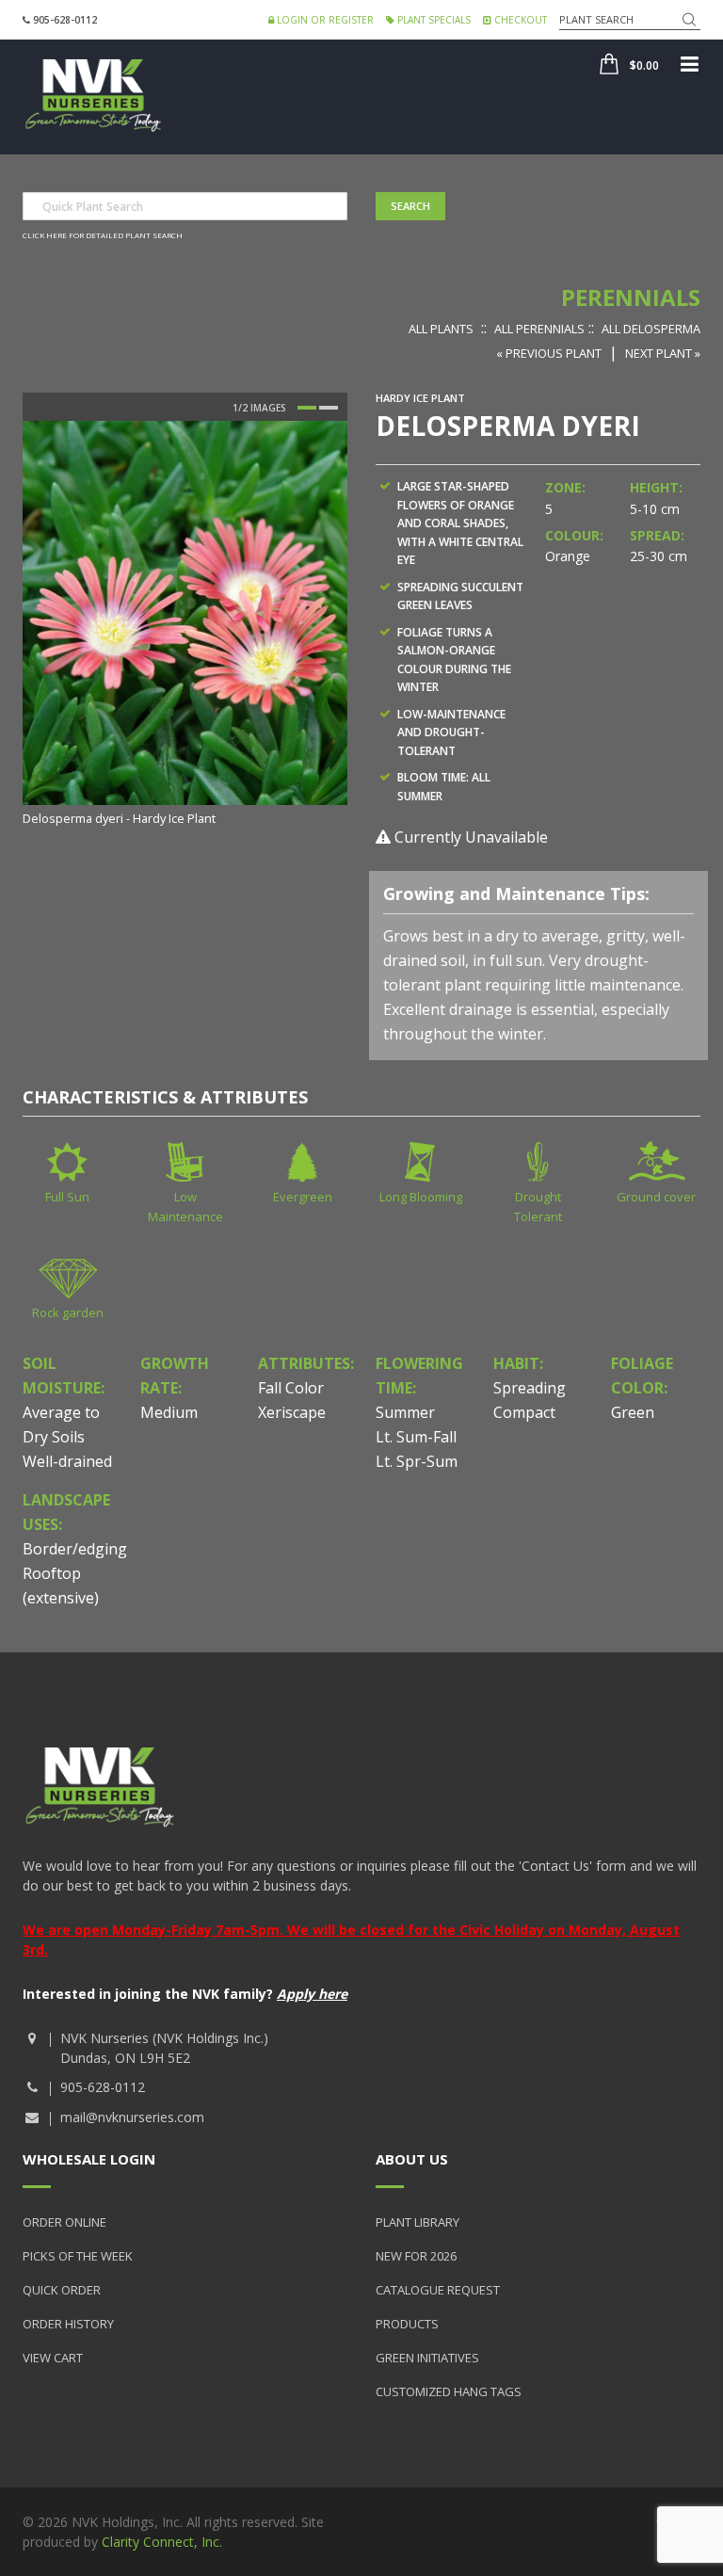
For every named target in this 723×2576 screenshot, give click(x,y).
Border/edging (75, 1549)
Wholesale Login (89, 2159)
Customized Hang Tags (449, 2391)
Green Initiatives (427, 2358)
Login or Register (324, 20)
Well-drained (67, 1461)
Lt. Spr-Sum (417, 1461)
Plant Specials (433, 20)
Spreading (530, 1388)
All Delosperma (651, 329)
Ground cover (656, 1197)
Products (407, 2324)
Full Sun (67, 1197)
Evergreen (303, 1197)
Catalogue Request (438, 2290)
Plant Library (418, 2222)
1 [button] (307, 408)
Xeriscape (292, 1412)
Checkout (519, 20)
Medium (169, 1412)
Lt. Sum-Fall (416, 1437)
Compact (524, 1412)
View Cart (53, 2358)
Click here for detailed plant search (103, 235)
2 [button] (329, 408)
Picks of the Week (78, 2256)
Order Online (64, 2222)
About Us (412, 2159)
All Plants (441, 329)
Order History (68, 2324)
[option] (185, 625)
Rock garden (68, 1312)
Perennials (631, 297)
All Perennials (539, 329)
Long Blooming (421, 1197)
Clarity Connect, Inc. (162, 2542)
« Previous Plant (549, 353)
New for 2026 (416, 2256)
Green (633, 1412)
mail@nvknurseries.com (132, 2117)
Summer (405, 1412)
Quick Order (62, 2290)
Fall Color (291, 1388)
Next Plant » (663, 353)
